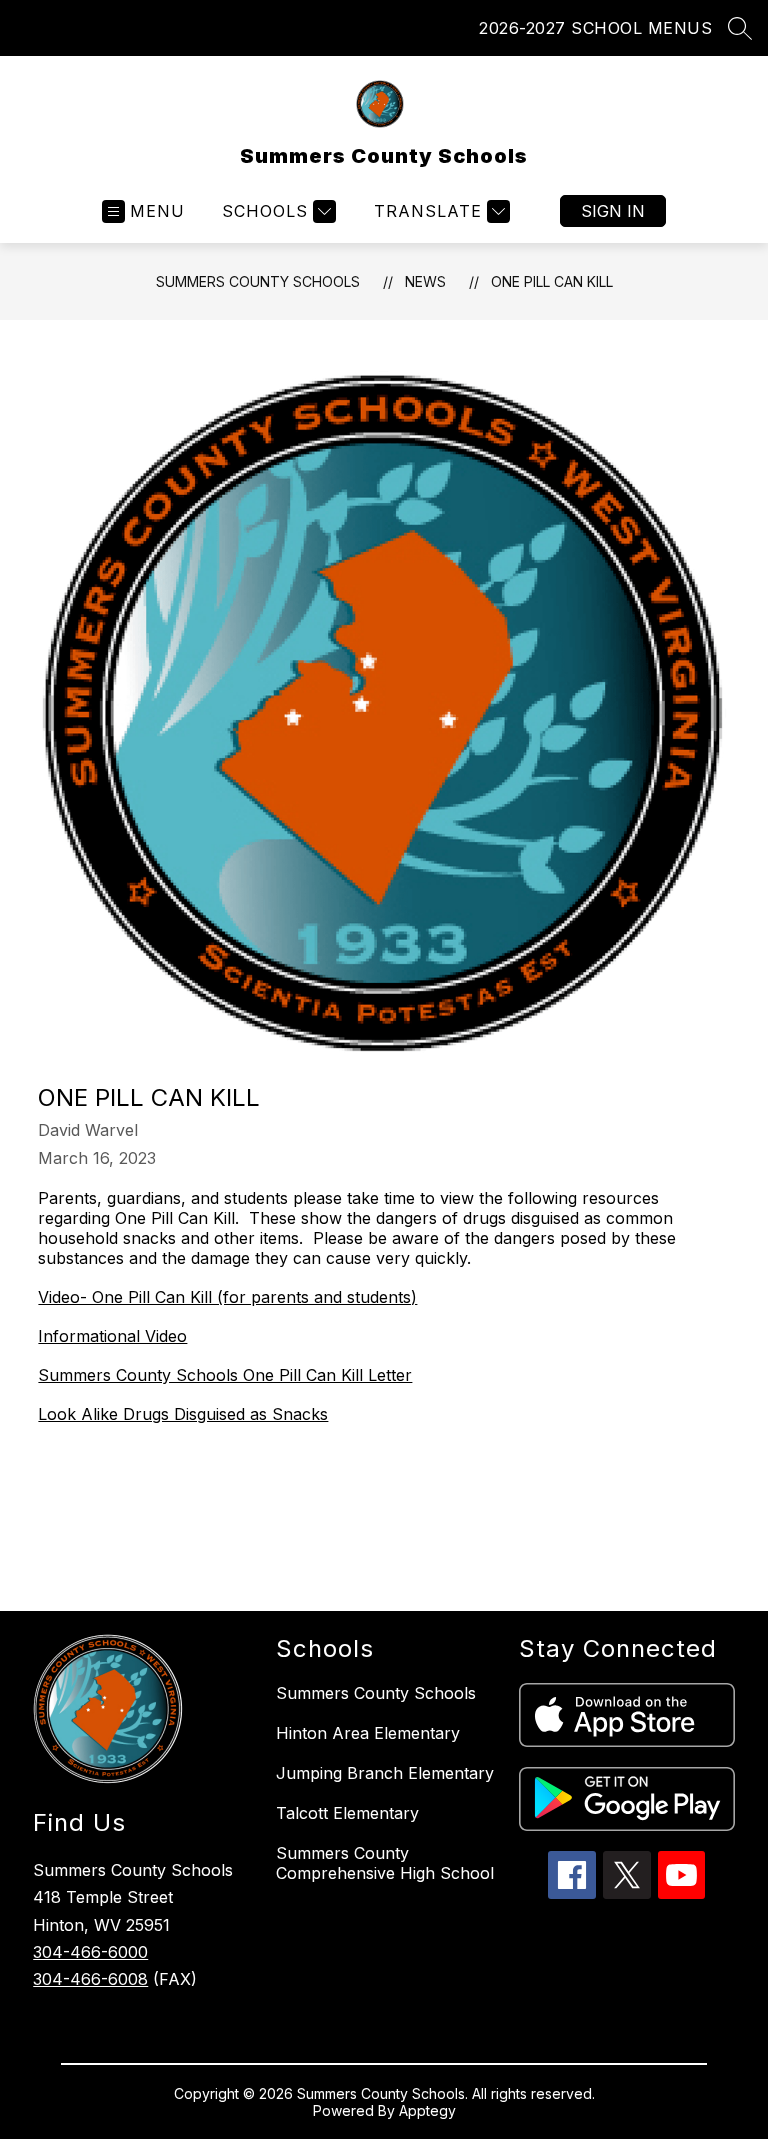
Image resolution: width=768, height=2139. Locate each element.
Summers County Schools (258, 281)
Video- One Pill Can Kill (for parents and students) (227, 1297)
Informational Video (112, 1336)
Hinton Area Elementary (368, 1733)
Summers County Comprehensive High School (385, 1863)
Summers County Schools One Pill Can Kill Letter (225, 1375)
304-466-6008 (90, 1979)
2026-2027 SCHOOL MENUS (595, 28)
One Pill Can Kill (552, 281)
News (425, 281)
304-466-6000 (90, 1952)
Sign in (613, 211)
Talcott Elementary (347, 1813)
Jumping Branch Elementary (385, 1773)
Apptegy (427, 2110)
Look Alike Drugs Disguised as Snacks (183, 1414)
